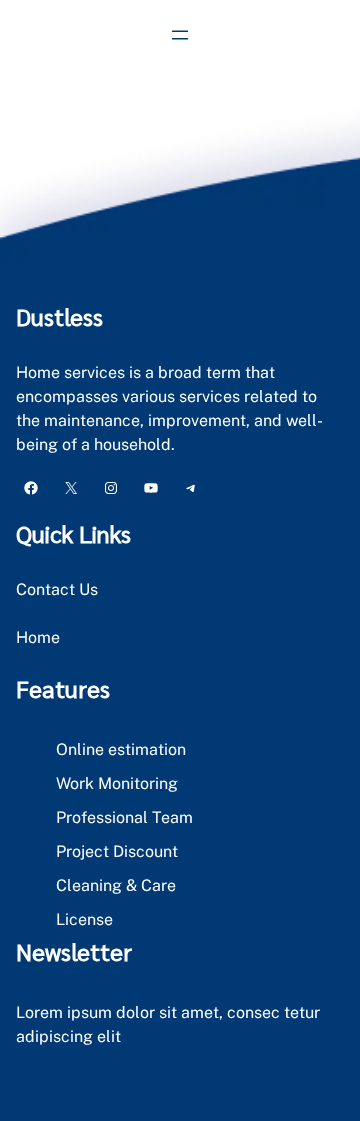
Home (38, 637)
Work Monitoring (117, 783)
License (84, 919)
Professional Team (124, 817)
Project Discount (117, 851)
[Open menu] (180, 35)
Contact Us (57, 589)
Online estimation (121, 749)
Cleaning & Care (116, 885)
